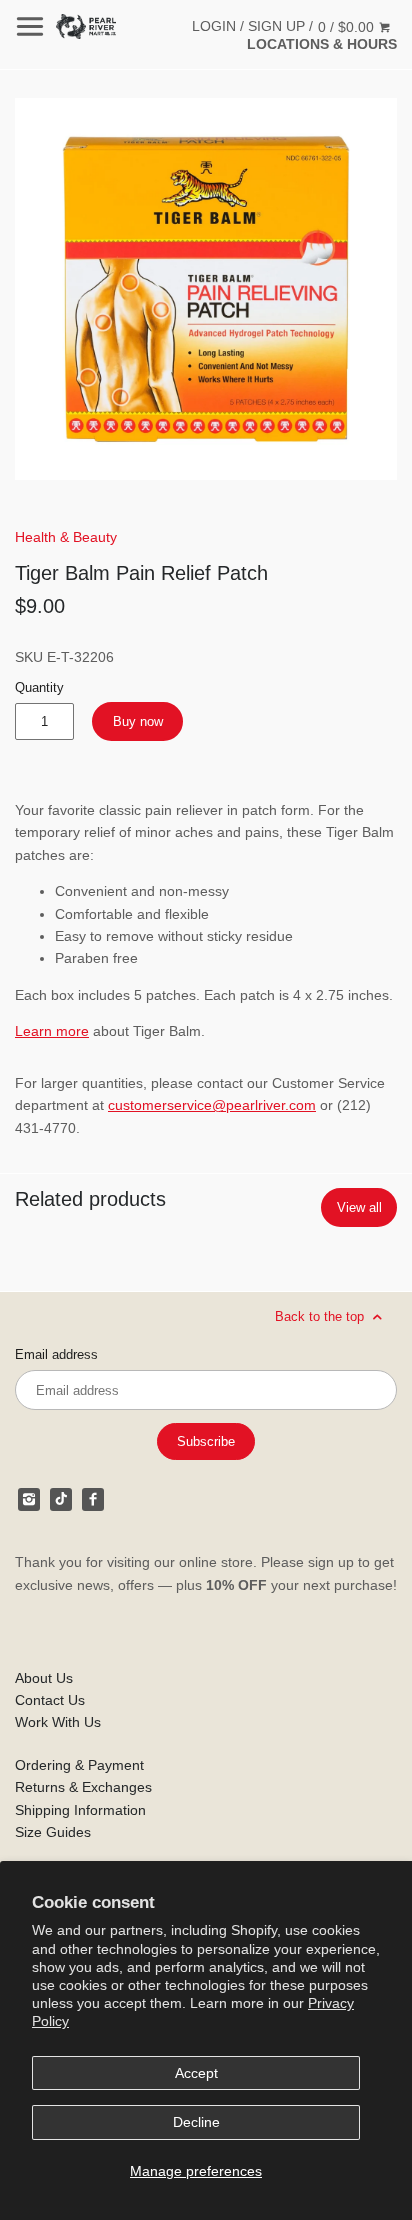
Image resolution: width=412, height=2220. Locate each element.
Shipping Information (80, 1810)
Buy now (138, 721)
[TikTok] (61, 1499)
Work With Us (58, 1722)
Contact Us (50, 1700)
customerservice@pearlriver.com (212, 1105)
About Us (44, 1678)
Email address (56, 1355)
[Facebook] (93, 1499)
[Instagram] (29, 1499)
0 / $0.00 (348, 27)
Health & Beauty (66, 537)
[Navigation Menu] (30, 26)
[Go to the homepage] (86, 26)
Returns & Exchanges (83, 1787)
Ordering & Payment (79, 1765)
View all (359, 1207)
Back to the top (321, 1316)
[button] (206, 289)
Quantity (39, 688)
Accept (196, 2073)
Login (214, 26)
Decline (196, 2122)
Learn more (52, 1031)
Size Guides (53, 1832)
